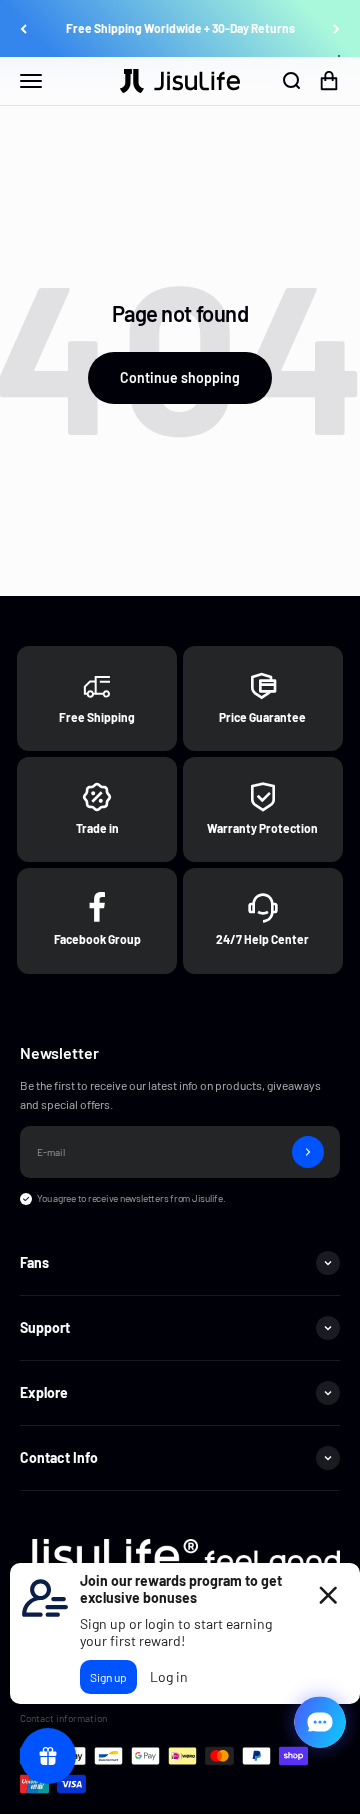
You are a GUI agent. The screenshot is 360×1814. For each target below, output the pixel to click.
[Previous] (23, 29)
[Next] (336, 29)
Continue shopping (180, 377)
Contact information (63, 1718)
